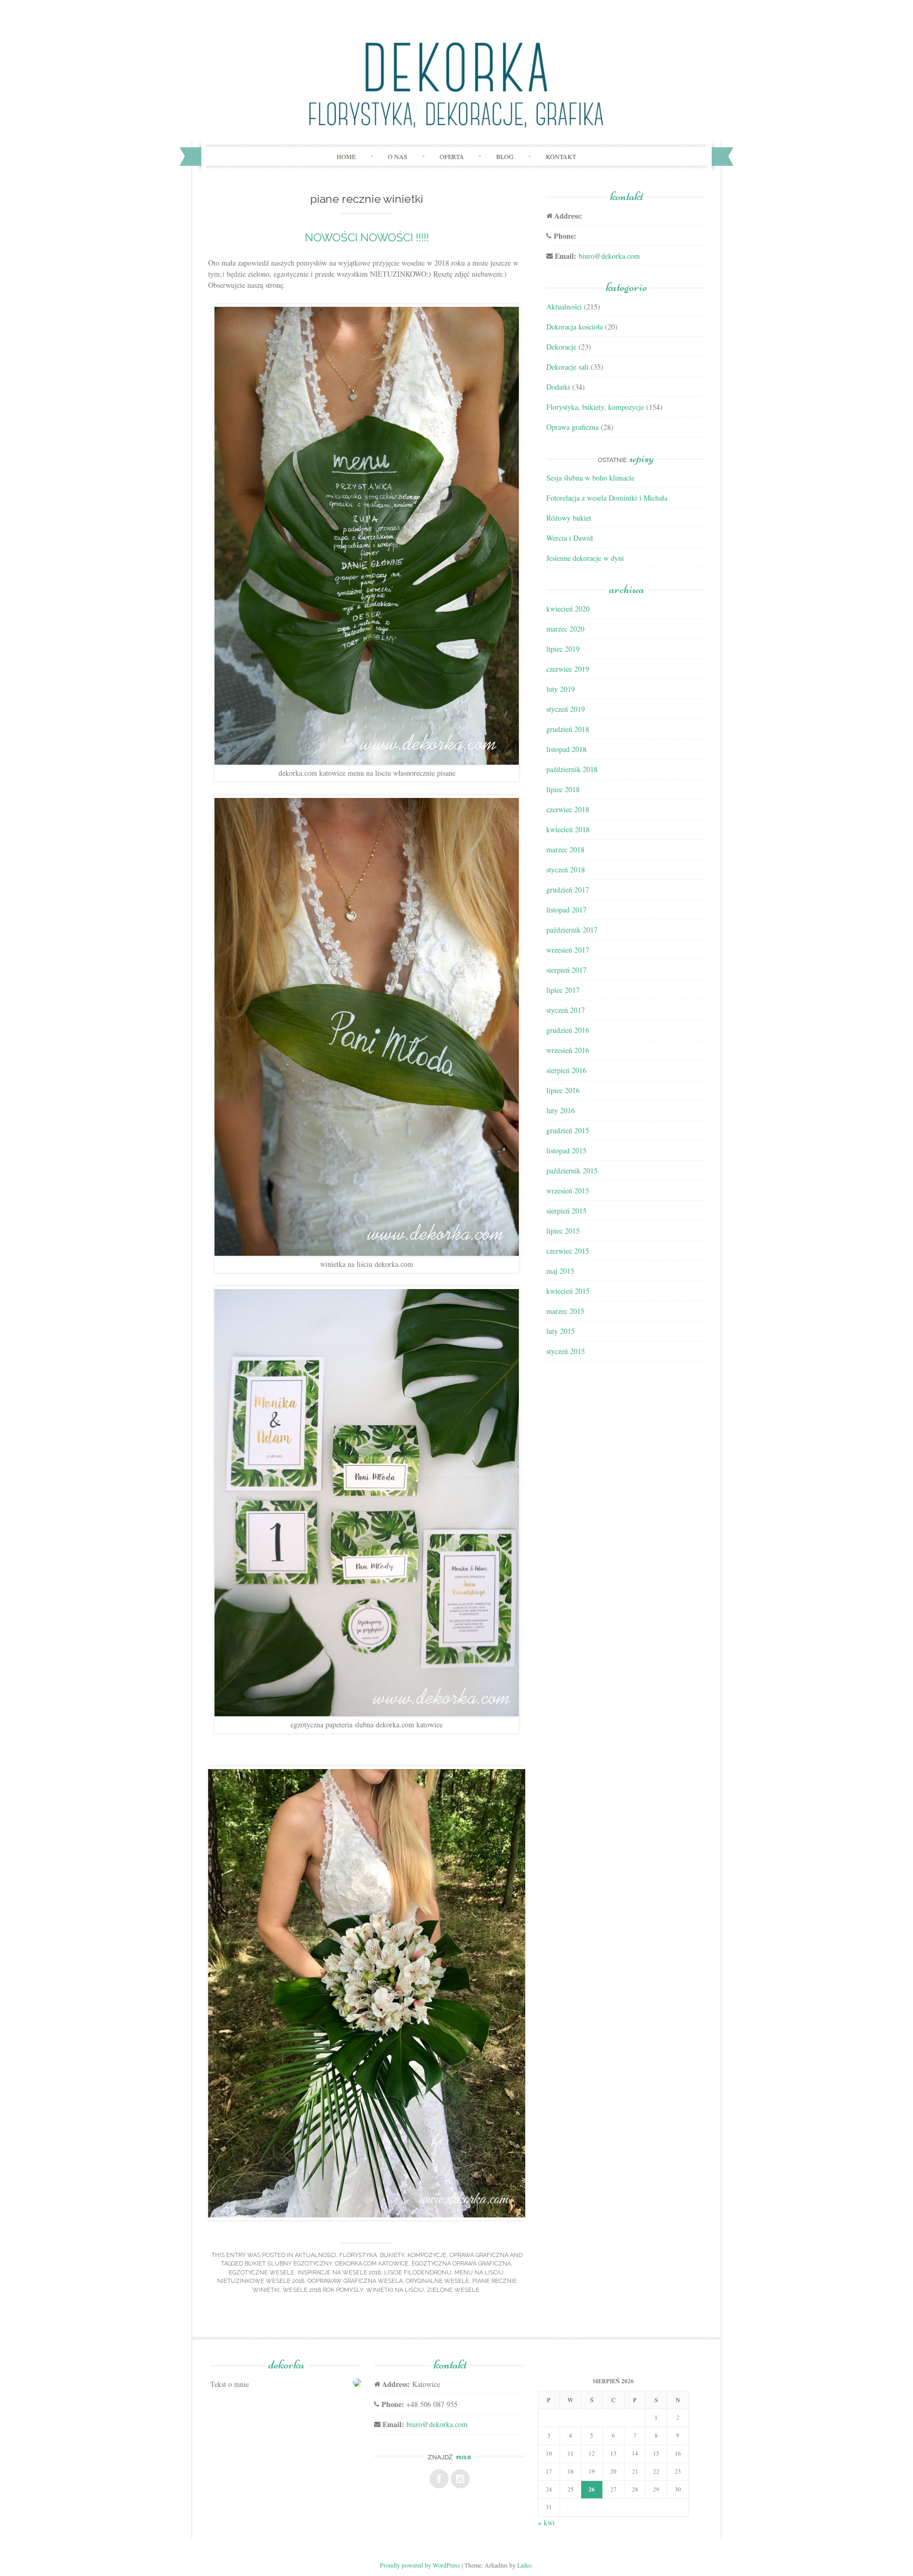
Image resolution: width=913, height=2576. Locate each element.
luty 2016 (561, 1110)
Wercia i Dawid (570, 538)
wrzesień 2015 (568, 1191)
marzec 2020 (565, 629)
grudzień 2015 (568, 1130)
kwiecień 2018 (568, 829)
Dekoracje (561, 347)
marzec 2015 (565, 1311)
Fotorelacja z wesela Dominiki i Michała (607, 498)
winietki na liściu (395, 2290)
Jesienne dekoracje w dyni (585, 558)
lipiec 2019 (563, 649)
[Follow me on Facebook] (439, 2479)
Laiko (524, 2565)
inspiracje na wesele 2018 (339, 2273)
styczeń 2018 (566, 869)
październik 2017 (572, 930)
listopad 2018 (566, 749)
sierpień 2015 (566, 1211)
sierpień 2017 (566, 970)
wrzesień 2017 (568, 950)
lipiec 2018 (563, 789)
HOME (346, 156)
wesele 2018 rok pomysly (323, 2290)
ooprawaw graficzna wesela (355, 2281)
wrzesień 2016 (568, 1050)
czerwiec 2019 (568, 669)
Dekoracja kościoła (575, 327)
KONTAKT (561, 156)
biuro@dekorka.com (609, 256)
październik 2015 (572, 1171)
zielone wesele (453, 2290)
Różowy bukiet (569, 518)
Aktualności (315, 2255)
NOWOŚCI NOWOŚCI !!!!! (367, 237)
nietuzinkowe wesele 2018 (261, 2281)
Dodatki (558, 387)
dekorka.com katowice (372, 2264)
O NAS (398, 156)
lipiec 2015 (563, 1231)
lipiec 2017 (563, 990)
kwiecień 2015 (568, 1291)
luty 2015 (561, 1331)
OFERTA (452, 156)
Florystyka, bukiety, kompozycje (393, 2255)
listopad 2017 (566, 910)
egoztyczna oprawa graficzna (461, 2264)
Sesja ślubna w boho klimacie (590, 478)
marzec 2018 (565, 849)
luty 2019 (561, 689)
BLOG (505, 156)
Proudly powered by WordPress (420, 2565)
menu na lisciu (479, 2273)
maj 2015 (560, 1271)
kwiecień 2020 (568, 609)
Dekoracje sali (567, 367)
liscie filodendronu (418, 2273)
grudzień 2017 (568, 890)
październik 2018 (572, 769)
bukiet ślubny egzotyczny (288, 2264)
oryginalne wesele (437, 2281)
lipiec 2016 (563, 1090)
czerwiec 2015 (568, 1251)
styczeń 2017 (566, 1010)
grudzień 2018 (568, 729)
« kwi (546, 2522)
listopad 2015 (566, 1150)
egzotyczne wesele (262, 2273)
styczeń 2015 (566, 1351)
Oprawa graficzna (479, 2255)
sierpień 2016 (566, 1070)
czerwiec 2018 (568, 809)
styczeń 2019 (566, 709)
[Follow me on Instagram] (460, 2479)
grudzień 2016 (568, 1030)
